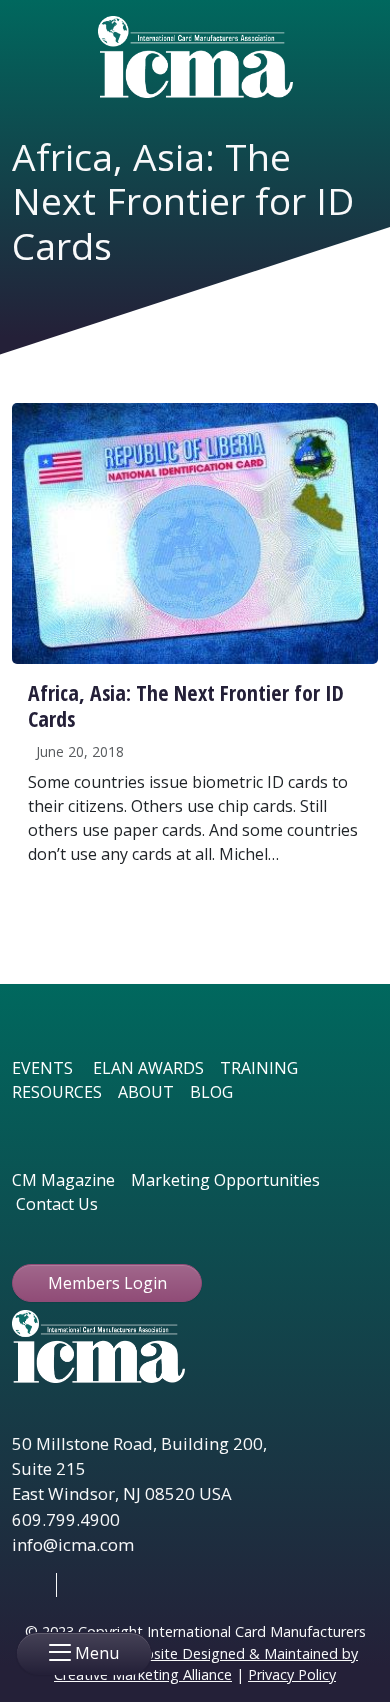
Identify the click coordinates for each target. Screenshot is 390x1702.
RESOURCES (57, 1092)
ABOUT (146, 1092)
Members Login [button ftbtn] (107, 1283)
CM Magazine (63, 1180)
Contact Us (57, 1204)
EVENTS (42, 1068)
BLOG (211, 1092)
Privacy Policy (292, 1674)
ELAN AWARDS (148, 1068)
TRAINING (259, 1068)
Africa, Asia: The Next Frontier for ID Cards (186, 705)
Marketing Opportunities (225, 1180)
